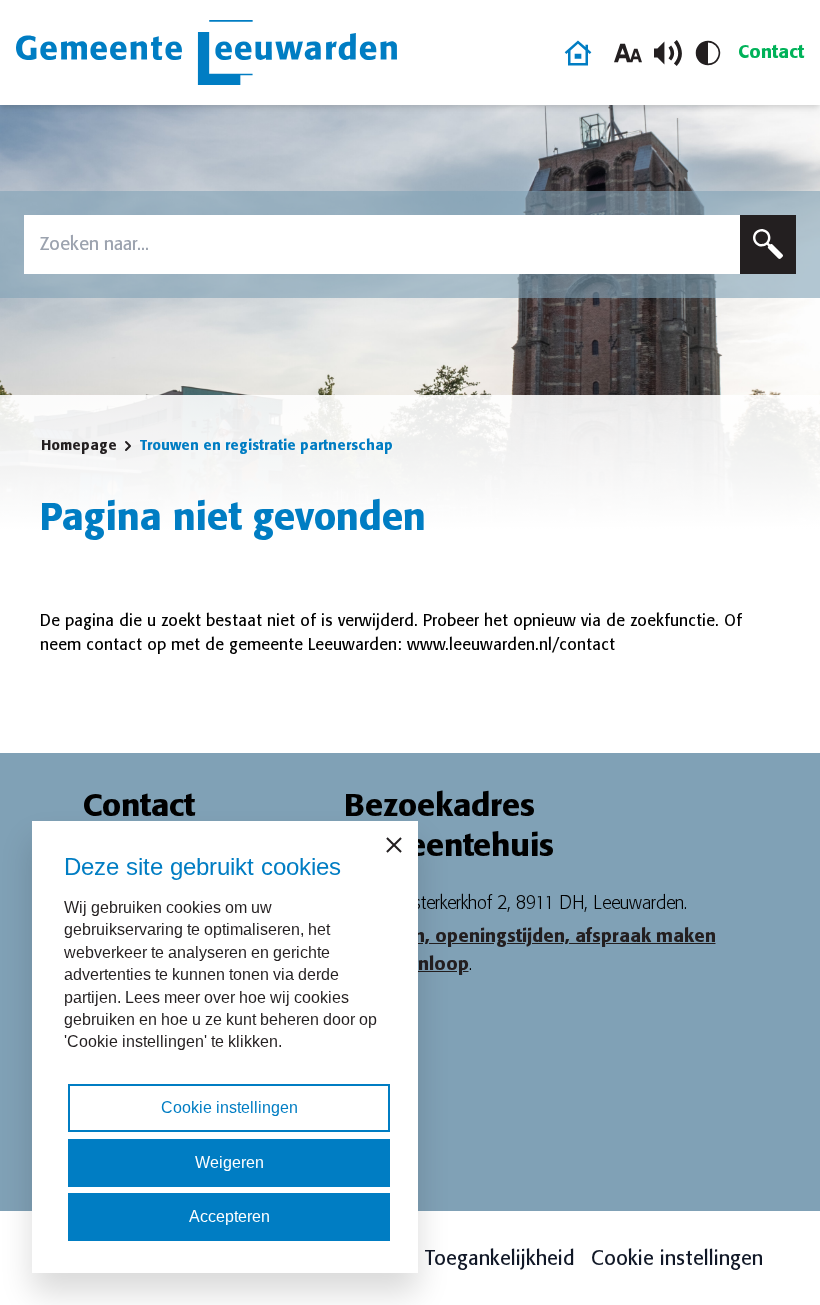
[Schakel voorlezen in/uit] (668, 53)
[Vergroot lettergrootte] (628, 53)
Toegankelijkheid (500, 1258)
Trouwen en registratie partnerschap (266, 445)
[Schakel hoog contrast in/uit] (708, 53)
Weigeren (229, 1162)
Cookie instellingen (677, 1258)
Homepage (79, 445)
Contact (771, 52)
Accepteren (229, 1216)
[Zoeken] (768, 244)
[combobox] (382, 244)
